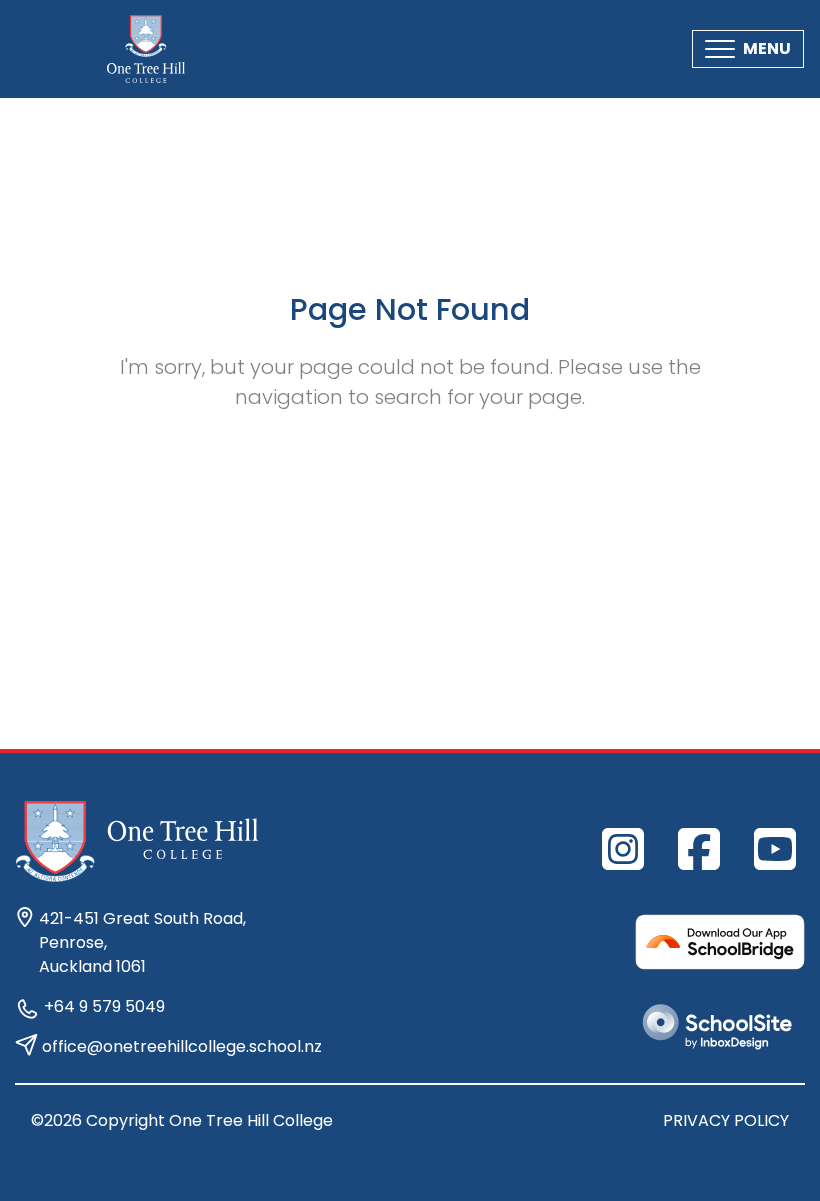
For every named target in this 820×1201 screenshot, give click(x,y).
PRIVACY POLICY (726, 1120)
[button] (748, 49)
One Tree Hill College (251, 1120)
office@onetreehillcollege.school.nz (182, 1046)
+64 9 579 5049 (104, 1006)
